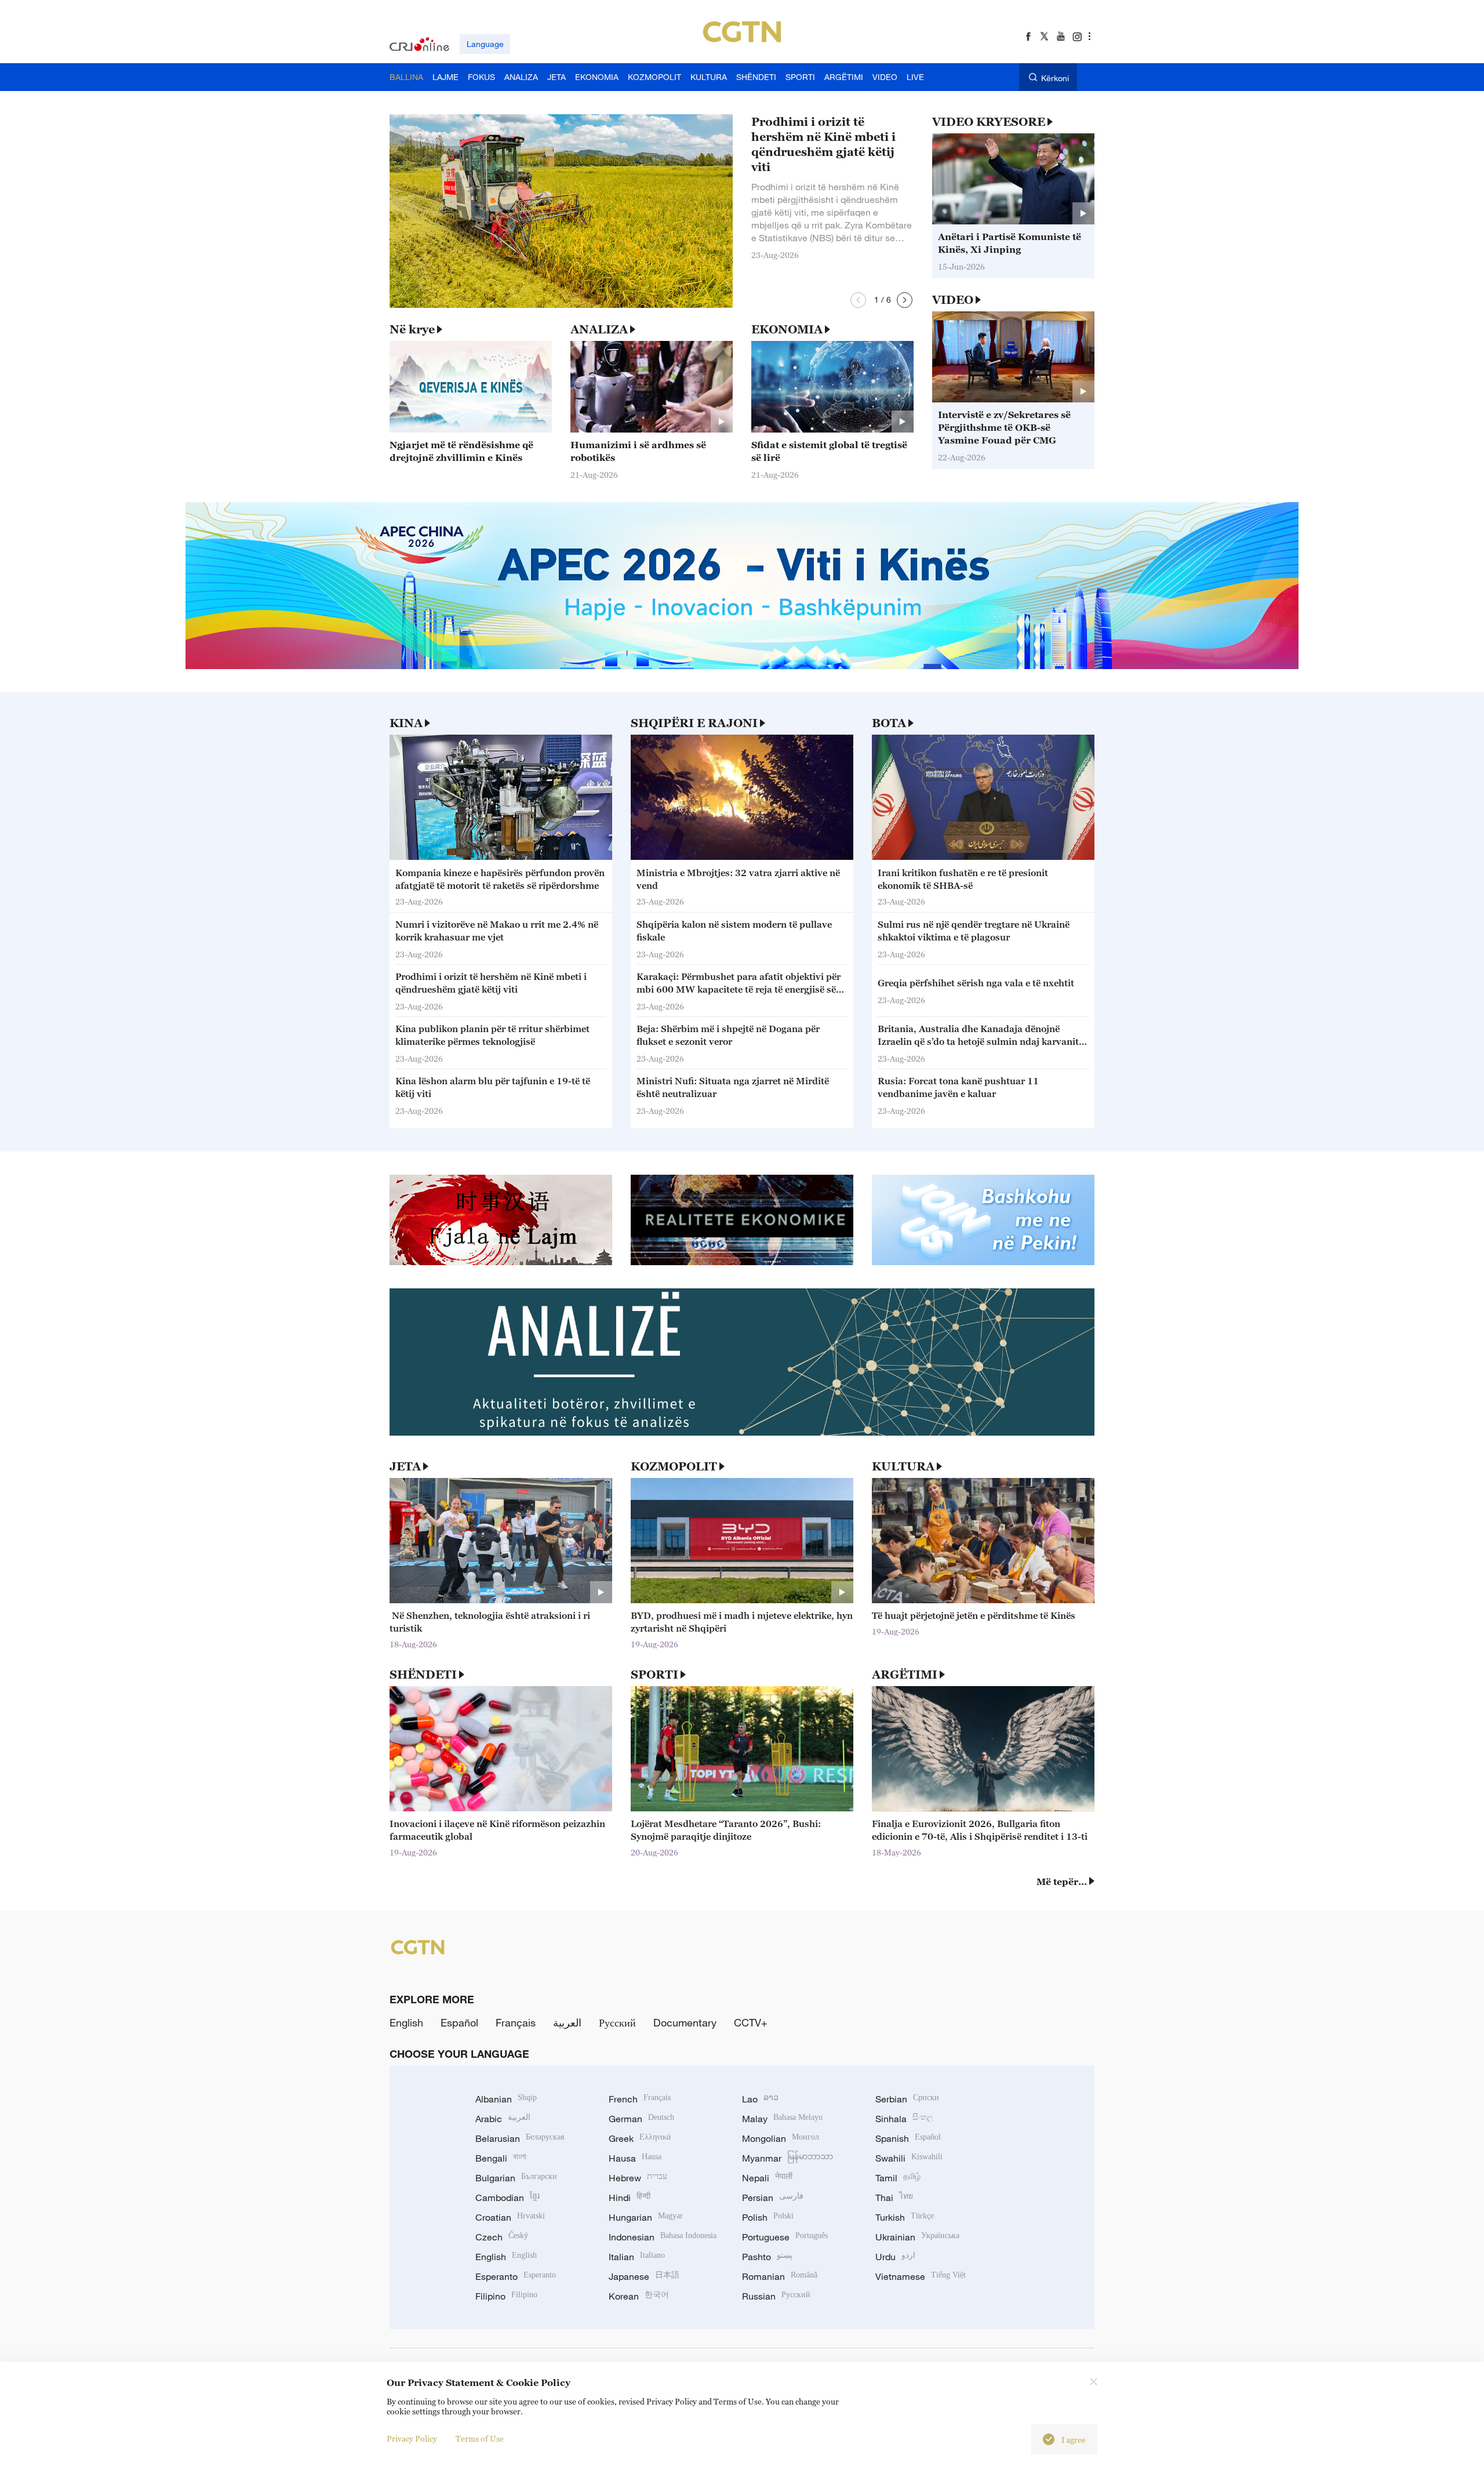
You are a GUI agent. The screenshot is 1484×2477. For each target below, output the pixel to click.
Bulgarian (516, 2178)
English (406, 2022)
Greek (640, 2138)
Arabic (503, 2119)
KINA (406, 723)
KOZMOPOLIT (674, 1466)
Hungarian (646, 2217)
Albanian (506, 2099)
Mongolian (781, 2138)
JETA (405, 1466)
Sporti (654, 1675)
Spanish (908, 2138)
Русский (617, 2022)
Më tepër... (1062, 1882)
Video (953, 300)
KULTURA (903, 1466)
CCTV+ (751, 2022)
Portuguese (785, 2237)
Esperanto (516, 2276)
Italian (637, 2257)
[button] (858, 300)
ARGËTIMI (905, 1675)
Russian (776, 2296)
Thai (894, 2198)
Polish (768, 2217)
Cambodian (508, 2198)
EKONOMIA (787, 329)
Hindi (630, 2198)
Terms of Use (480, 2438)
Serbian (907, 2099)
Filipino (506, 2296)
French (640, 2099)
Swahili (909, 2158)
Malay (782, 2119)
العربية (567, 2022)
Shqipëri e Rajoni (694, 723)
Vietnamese (921, 2276)
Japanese (644, 2276)
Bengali (501, 2158)
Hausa (635, 2158)
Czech (502, 2237)
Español (459, 2022)
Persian (773, 2198)
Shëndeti (423, 1675)
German (641, 2119)
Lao (760, 2099)
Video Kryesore (989, 122)
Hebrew (638, 2178)
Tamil (898, 2178)
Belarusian (520, 2138)
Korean (639, 2296)
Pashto (767, 2257)
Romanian (780, 2276)
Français (516, 2022)
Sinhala (904, 2119)
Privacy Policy (412, 2438)
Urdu (895, 2257)
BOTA (889, 723)
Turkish (905, 2217)
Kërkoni (1055, 78)
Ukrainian (917, 2237)
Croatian (510, 2217)
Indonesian (663, 2237)
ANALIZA (599, 329)
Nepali (767, 2178)
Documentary (685, 2022)
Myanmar (788, 2158)
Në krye (412, 329)
